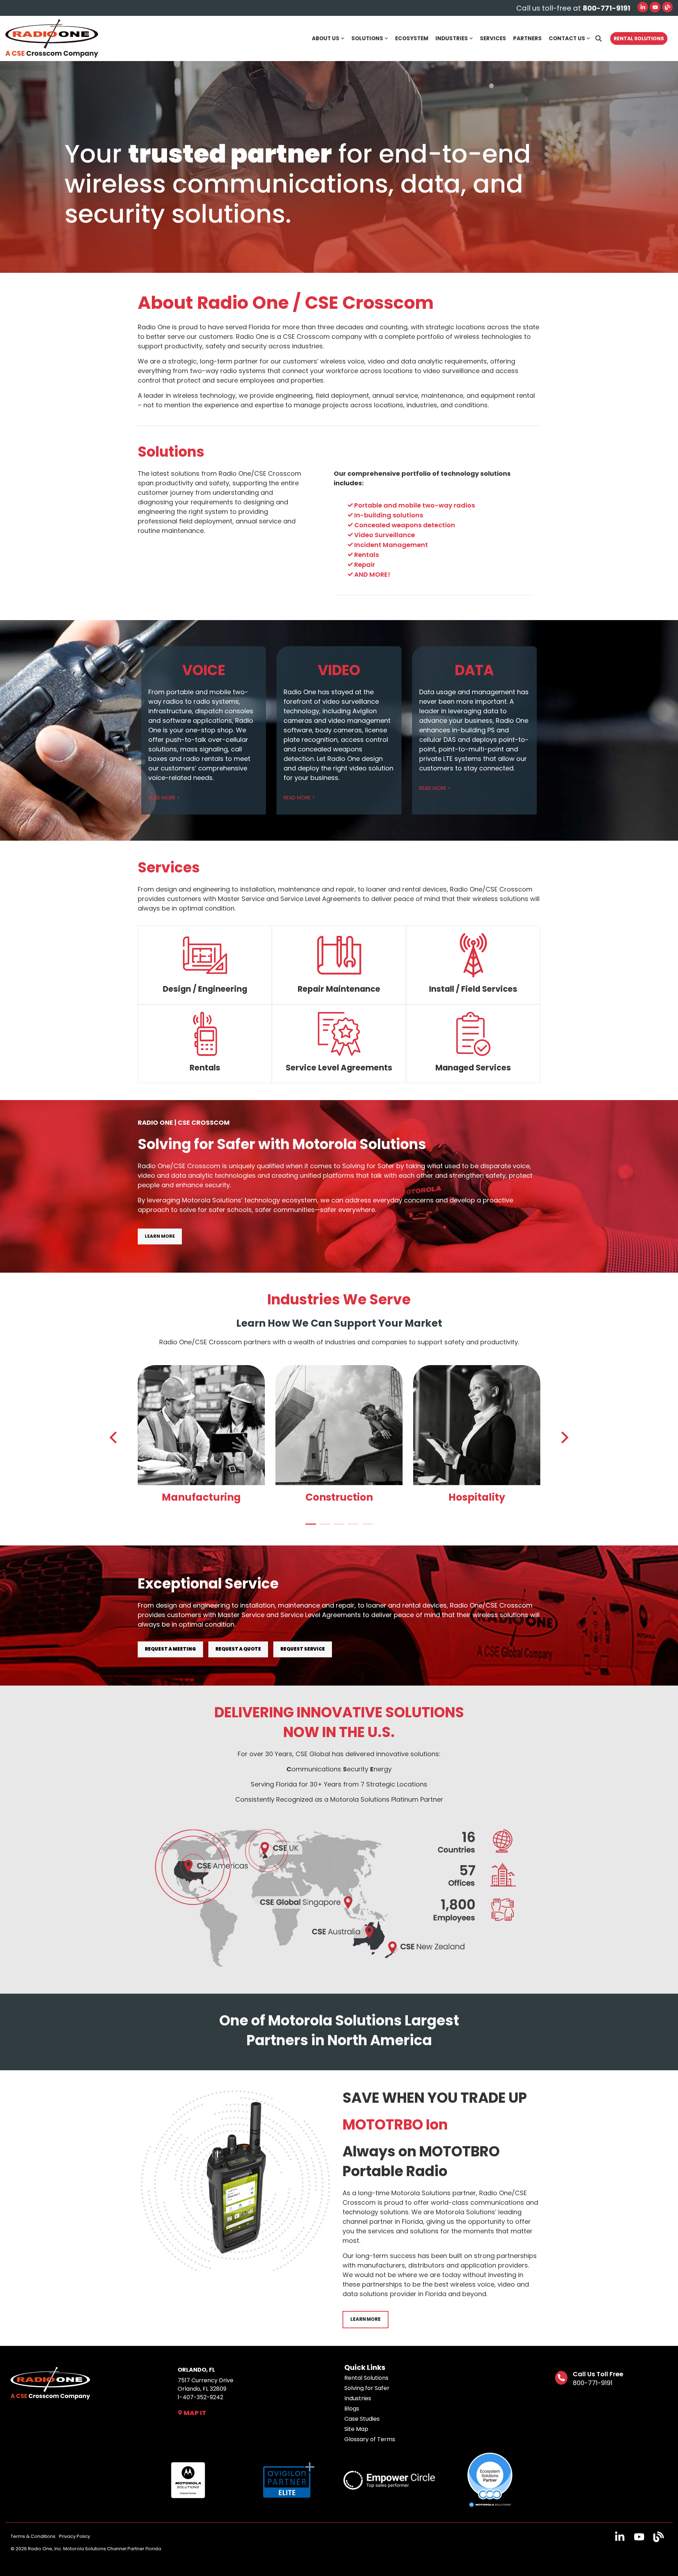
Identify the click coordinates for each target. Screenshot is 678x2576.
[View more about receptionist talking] (477, 1425)
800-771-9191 (593, 2383)
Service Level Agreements (339, 1068)
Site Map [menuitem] (356, 2429)
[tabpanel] (201, 1436)
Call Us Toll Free (598, 2374)
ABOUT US (326, 38)
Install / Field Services (473, 989)
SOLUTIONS (367, 38)
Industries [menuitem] (358, 2398)
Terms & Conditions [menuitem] (33, 2536)
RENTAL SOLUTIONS (639, 38)
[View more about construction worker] (339, 1425)
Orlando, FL (196, 2370)
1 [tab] (309, 1527)
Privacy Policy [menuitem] (75, 2536)
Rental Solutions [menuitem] (366, 2378)
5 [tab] (365, 1527)
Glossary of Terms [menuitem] (370, 2439)
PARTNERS (527, 38)
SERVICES (493, 38)
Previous (115, 1437)
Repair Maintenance (339, 989)
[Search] (599, 38)
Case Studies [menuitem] (362, 2419)
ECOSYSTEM (412, 38)
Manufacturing (201, 1497)
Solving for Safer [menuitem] (367, 2388)
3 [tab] (337, 1527)
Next (563, 1437)
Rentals (205, 1068)
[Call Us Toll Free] (561, 2378)
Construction (339, 1497)
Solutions (171, 452)
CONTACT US (567, 38)
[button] (621, 2539)
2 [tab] (323, 1527)
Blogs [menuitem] (352, 2409)
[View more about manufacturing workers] (201, 1425)
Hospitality (477, 1497)
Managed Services (473, 1068)
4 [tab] (351, 1527)
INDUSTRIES (452, 38)
